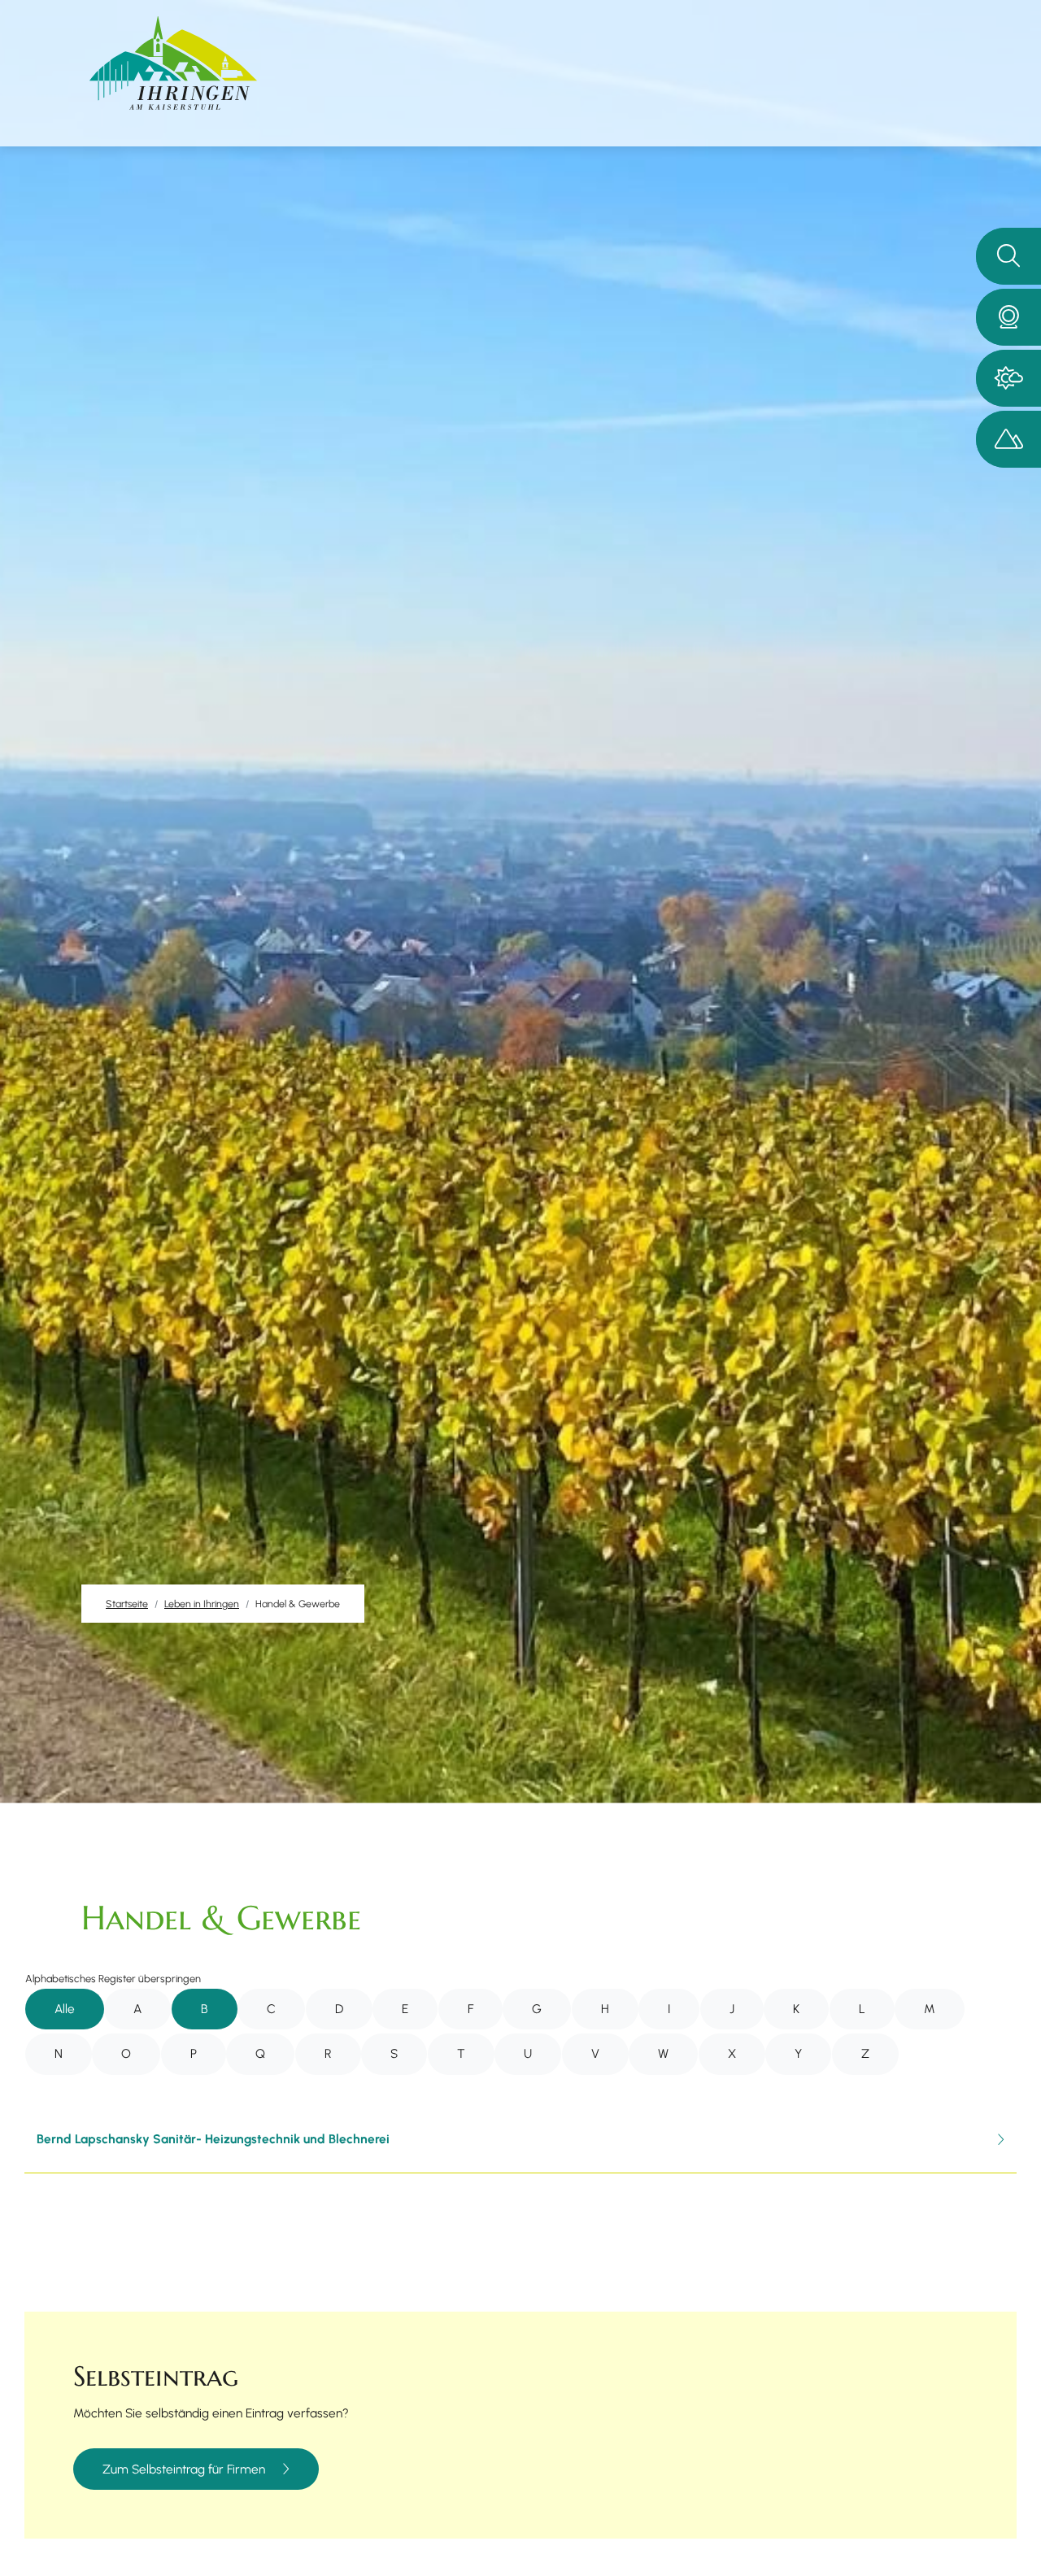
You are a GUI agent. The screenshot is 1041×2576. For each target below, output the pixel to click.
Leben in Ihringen (202, 1604)
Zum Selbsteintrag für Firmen (184, 2469)
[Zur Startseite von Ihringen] (173, 63)
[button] (1008, 317)
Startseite (127, 1604)
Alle (65, 2009)
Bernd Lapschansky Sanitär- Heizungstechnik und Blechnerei (213, 2139)
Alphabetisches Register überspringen (113, 1979)
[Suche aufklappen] (1008, 256)
